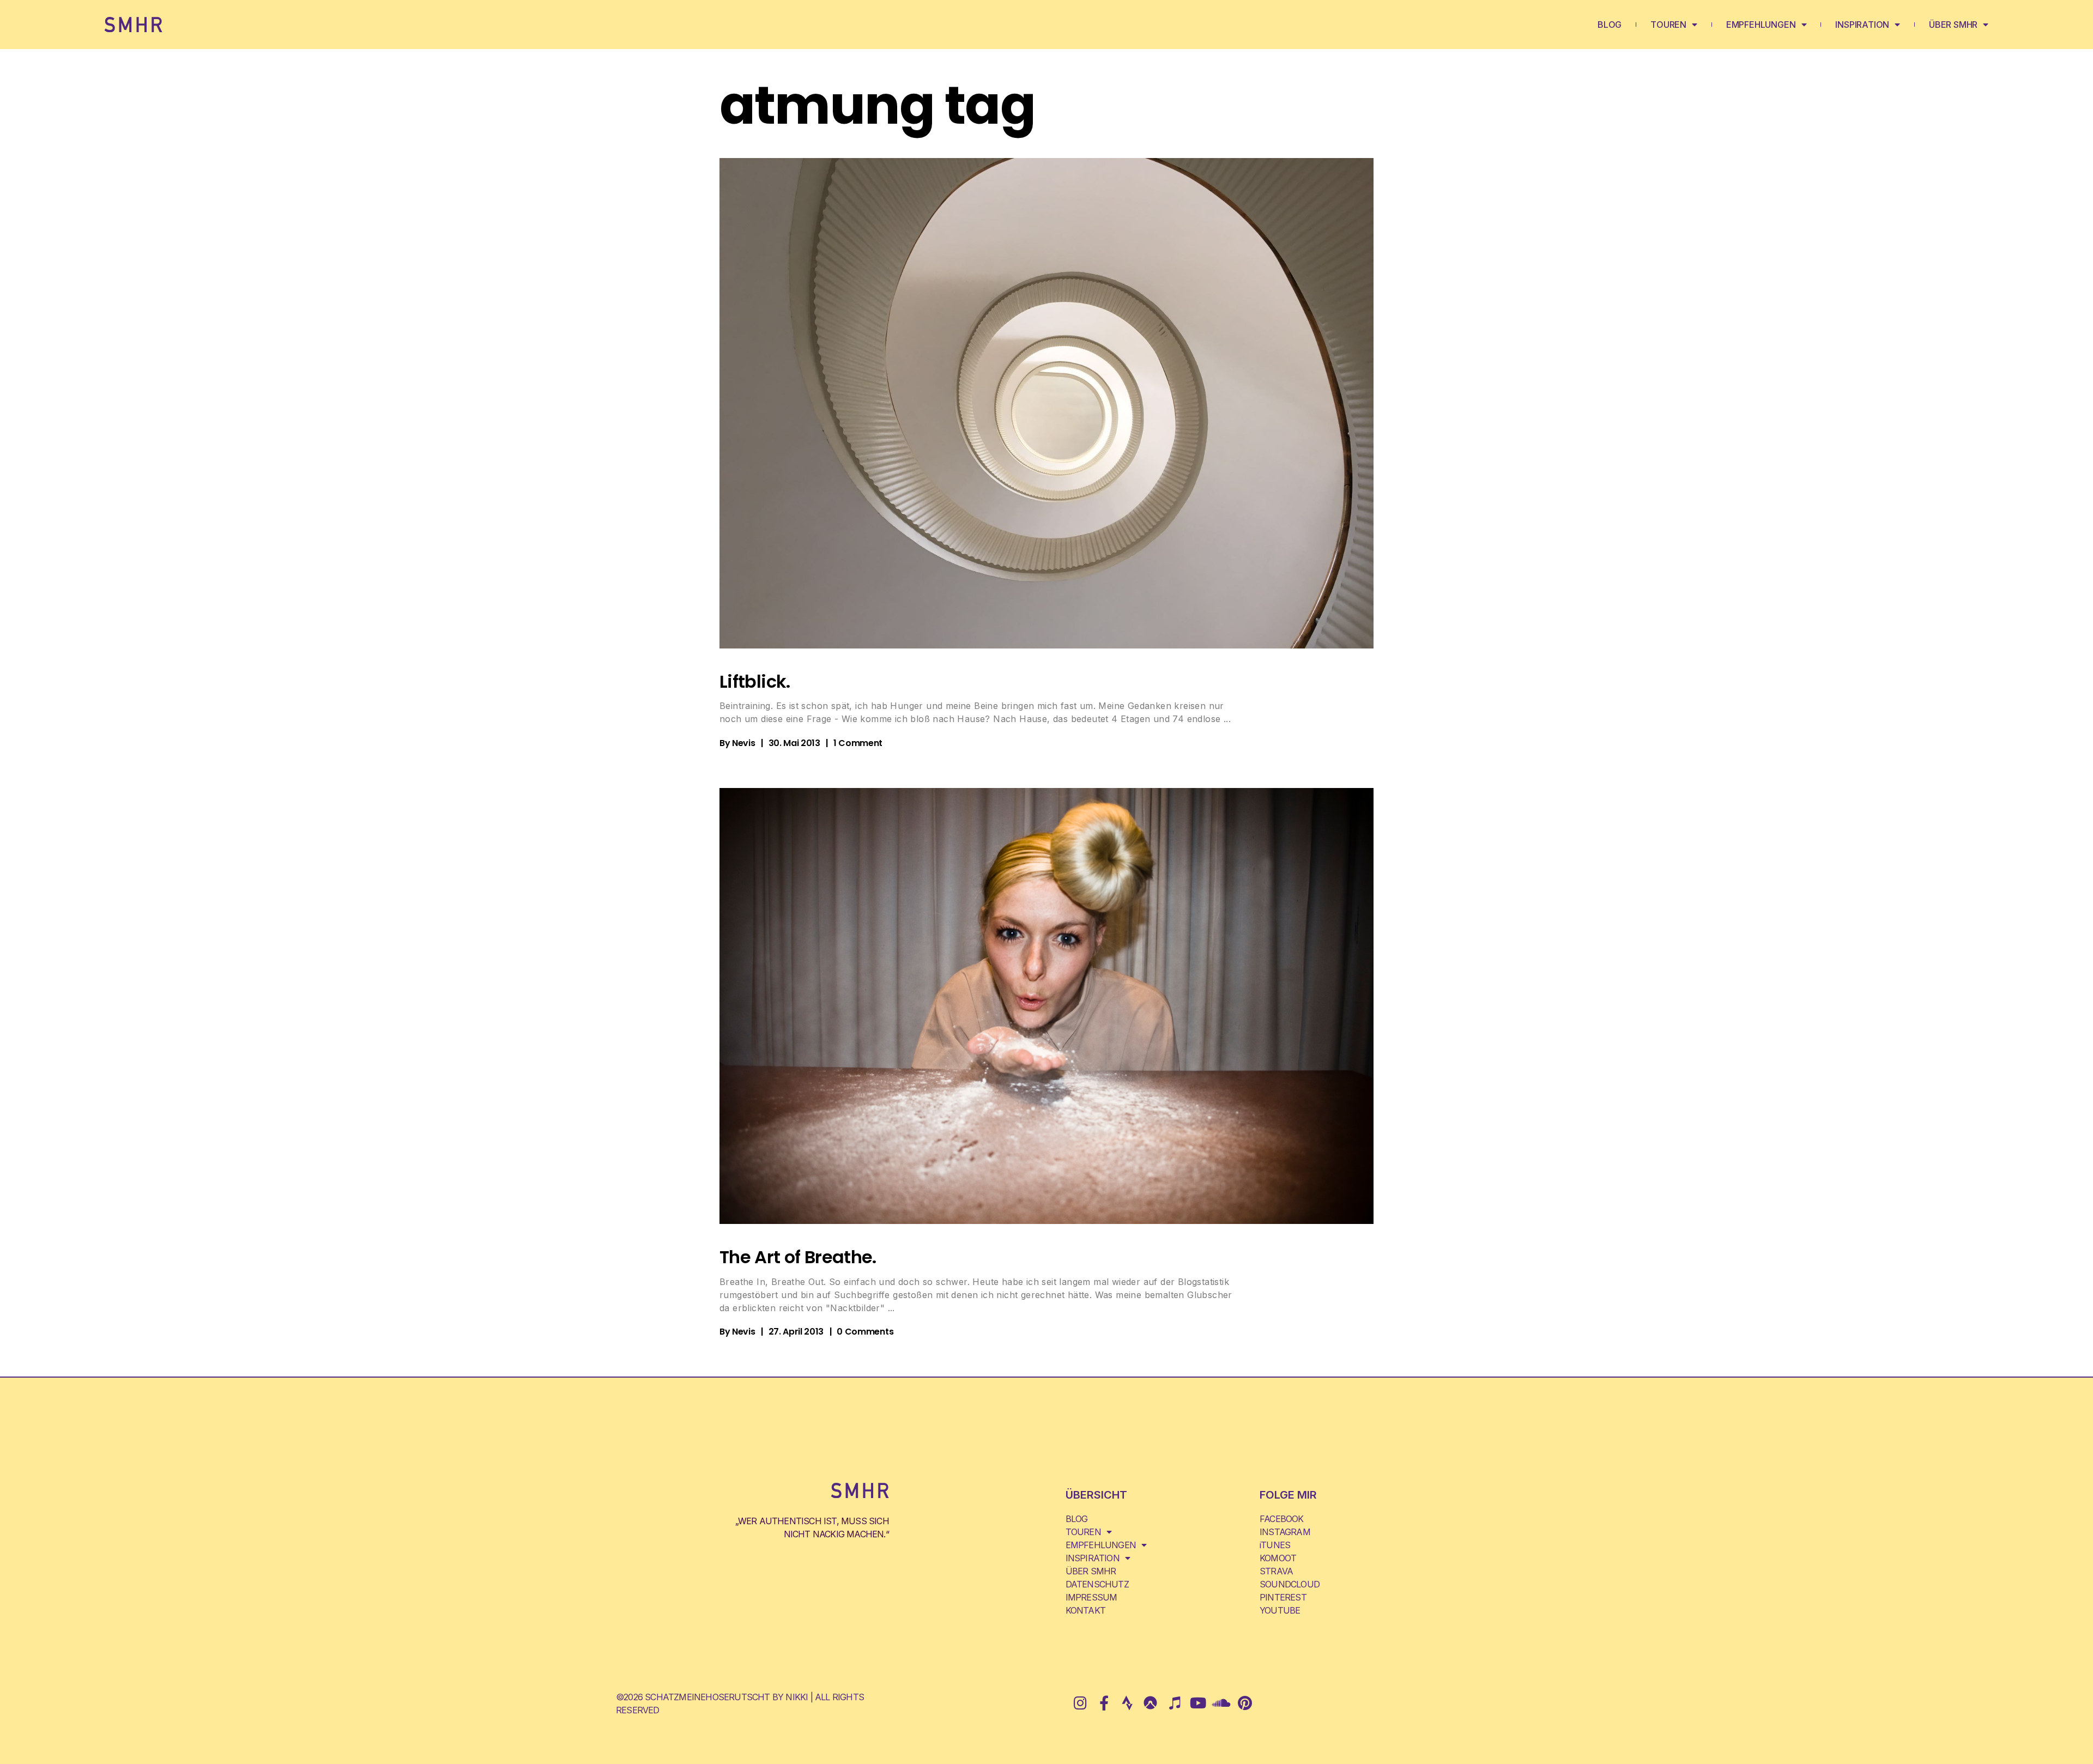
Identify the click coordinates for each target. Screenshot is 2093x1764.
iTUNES (1275, 1545)
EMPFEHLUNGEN (1761, 25)
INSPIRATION (1862, 25)
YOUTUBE (1280, 1610)
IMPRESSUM (1091, 1597)
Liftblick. (755, 681)
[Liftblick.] (1046, 403)
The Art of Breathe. (798, 1257)
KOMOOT (1278, 1558)
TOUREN (1668, 25)
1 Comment (858, 743)
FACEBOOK (1282, 1519)
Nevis (743, 743)
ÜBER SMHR (1953, 25)
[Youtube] (1198, 1703)
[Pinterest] (1245, 1703)
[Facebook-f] (1103, 1703)
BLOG (1610, 25)
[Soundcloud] (1221, 1703)
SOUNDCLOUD (1290, 1584)
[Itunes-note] (1174, 1703)
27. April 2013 (796, 1332)
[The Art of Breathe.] (1046, 1006)
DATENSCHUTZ (1097, 1584)
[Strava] (1127, 1703)
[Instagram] (1080, 1703)
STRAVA (1276, 1571)
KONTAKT (1085, 1610)
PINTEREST (1283, 1597)
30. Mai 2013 (794, 743)
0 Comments (865, 1332)
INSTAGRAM (1285, 1532)
